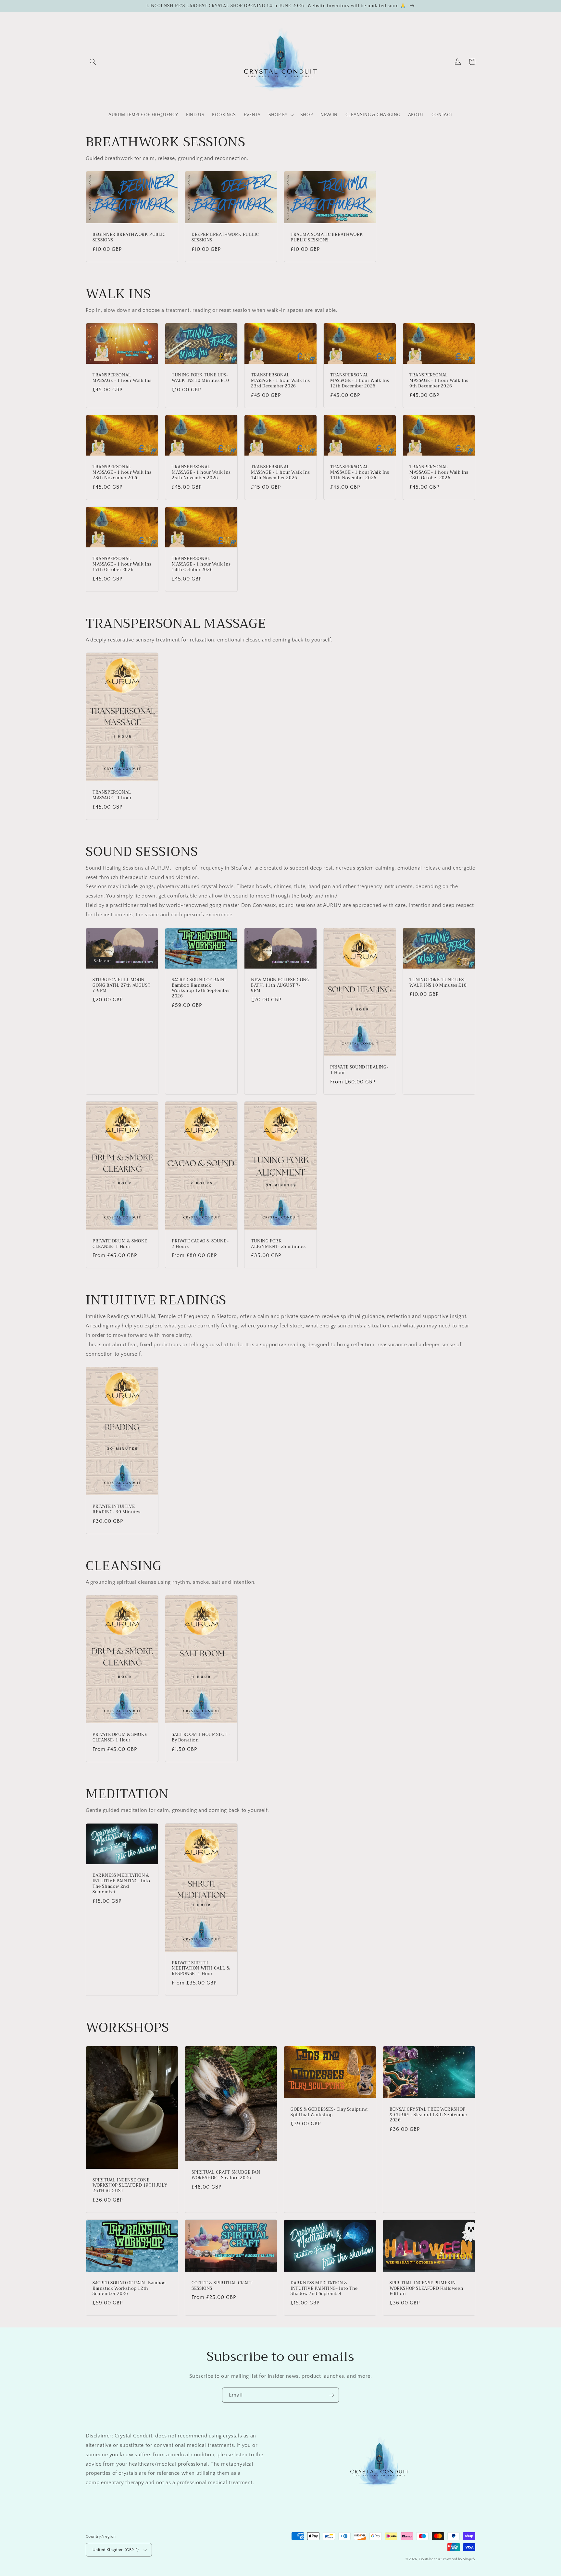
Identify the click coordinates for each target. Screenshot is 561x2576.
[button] (93, 62)
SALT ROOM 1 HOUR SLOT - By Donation (201, 1738)
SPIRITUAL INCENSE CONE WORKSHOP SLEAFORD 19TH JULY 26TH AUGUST (130, 2186)
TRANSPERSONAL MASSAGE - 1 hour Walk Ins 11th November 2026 (360, 473)
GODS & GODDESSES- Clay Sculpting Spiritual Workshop (329, 2112)
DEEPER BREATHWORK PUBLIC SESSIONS (225, 238)
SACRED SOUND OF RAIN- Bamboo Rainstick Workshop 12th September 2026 (201, 988)
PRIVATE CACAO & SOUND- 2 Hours (200, 1244)
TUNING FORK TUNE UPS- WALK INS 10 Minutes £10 (200, 378)
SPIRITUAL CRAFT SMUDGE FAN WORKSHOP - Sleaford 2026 (226, 2175)
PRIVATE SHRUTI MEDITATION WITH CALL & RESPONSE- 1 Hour (201, 1969)
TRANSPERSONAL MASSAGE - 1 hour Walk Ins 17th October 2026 (122, 564)
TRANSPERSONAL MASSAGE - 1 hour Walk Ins (122, 378)
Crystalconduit (430, 2559)
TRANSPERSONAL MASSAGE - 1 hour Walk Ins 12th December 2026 (360, 381)
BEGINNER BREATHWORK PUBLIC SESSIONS (129, 238)
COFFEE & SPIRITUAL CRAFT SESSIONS (222, 2286)
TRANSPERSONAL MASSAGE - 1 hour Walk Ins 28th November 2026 (122, 473)
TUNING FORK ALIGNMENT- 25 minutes (278, 1244)
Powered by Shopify (459, 2559)
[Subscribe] (331, 2395)
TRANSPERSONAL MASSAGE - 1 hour (112, 795)
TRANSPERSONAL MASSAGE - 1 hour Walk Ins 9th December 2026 (439, 381)
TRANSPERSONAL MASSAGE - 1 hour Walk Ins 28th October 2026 (439, 473)
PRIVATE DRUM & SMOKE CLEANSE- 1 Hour (120, 1244)
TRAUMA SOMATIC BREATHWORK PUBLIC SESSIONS (327, 238)
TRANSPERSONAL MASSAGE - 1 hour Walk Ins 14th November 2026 (280, 473)
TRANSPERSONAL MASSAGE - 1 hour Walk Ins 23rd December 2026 (280, 381)
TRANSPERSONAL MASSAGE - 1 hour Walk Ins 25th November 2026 (201, 473)
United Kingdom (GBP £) (116, 2550)
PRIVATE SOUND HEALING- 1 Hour (359, 1070)
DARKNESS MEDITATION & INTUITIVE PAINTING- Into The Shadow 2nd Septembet (121, 1884)
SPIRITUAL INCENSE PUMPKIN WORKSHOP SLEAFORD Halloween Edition (426, 2289)
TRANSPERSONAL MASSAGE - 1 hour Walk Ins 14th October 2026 (201, 564)
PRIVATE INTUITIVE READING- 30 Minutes (116, 1509)
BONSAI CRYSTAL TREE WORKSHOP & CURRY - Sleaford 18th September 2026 (429, 2115)
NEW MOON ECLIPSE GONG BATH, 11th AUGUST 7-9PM (280, 986)
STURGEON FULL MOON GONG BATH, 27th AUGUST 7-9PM (121, 986)
